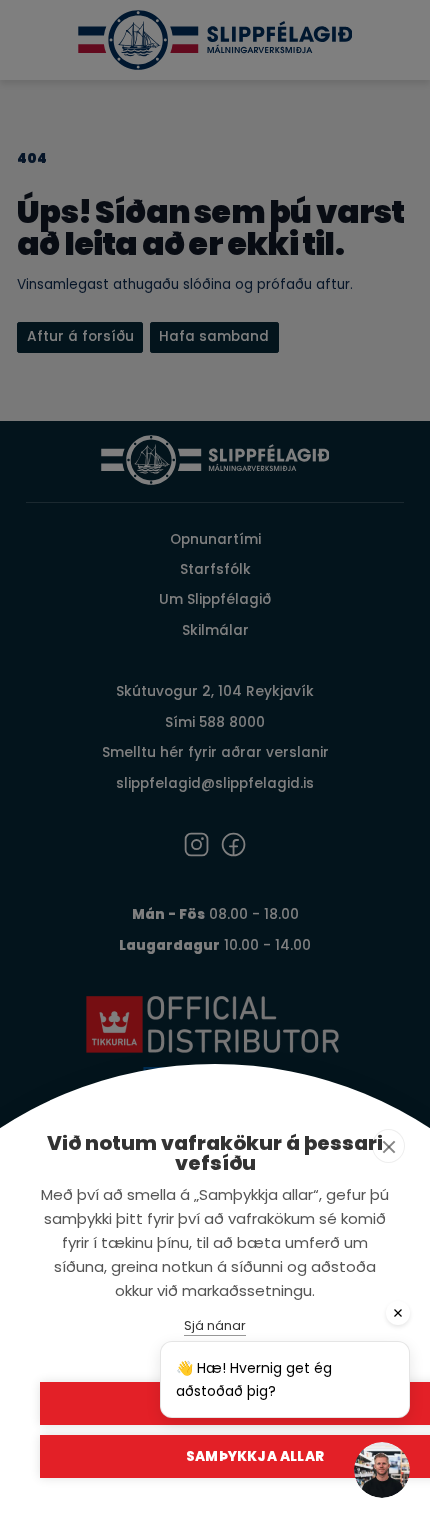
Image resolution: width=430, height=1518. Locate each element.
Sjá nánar (215, 1325)
